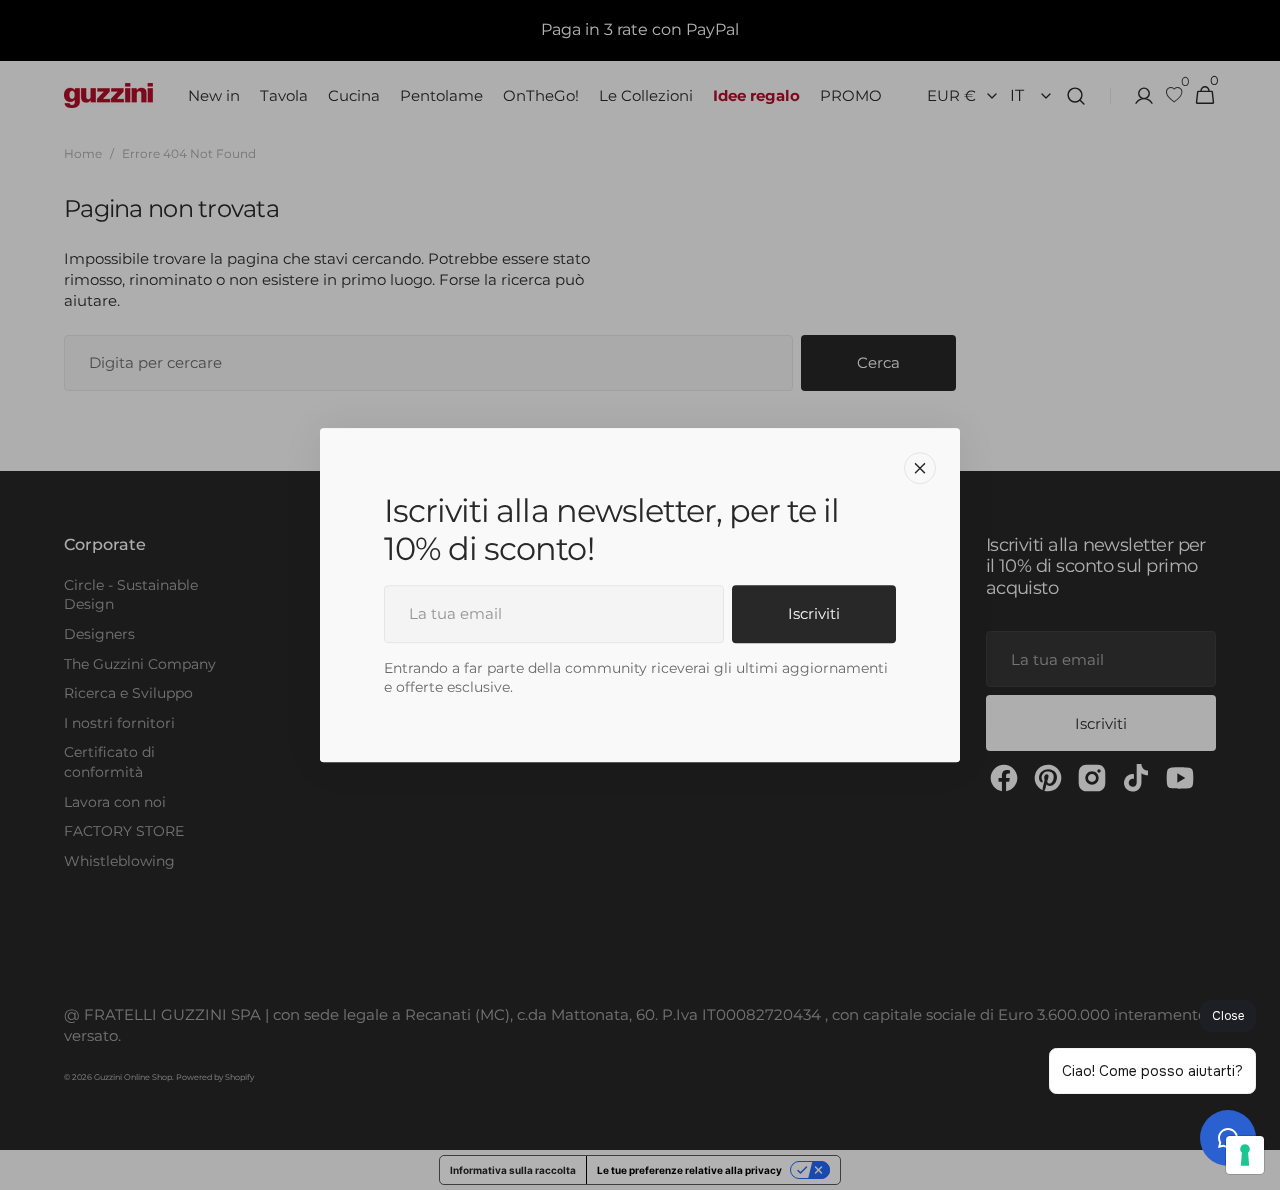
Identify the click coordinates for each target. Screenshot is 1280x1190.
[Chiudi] (920, 468)
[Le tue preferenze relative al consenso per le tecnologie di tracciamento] (1245, 1155)
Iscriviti (814, 613)
